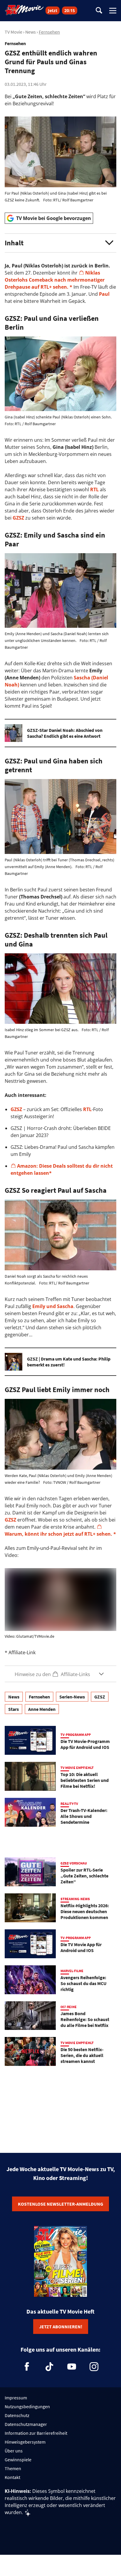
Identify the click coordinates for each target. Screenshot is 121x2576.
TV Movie (14, 32)
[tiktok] (49, 2367)
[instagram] (94, 2367)
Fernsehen (49, 32)
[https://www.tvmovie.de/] (24, 10)
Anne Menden (42, 1709)
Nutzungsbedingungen (27, 2406)
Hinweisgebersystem (25, 2442)
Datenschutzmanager (26, 2424)
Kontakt (12, 2477)
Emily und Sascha (53, 1306)
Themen (13, 2468)
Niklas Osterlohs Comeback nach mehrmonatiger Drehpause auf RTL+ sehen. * (55, 280)
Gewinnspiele (18, 2460)
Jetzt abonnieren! (61, 2327)
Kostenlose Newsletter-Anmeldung (60, 2204)
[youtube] (72, 2367)
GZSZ (18, 518)
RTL (94, 489)
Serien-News (72, 1697)
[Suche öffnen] (99, 11)
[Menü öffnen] (113, 11)
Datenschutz (17, 2415)
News (31, 32)
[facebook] (27, 2367)
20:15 (70, 10)
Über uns (14, 2451)
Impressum (16, 2398)
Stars (14, 1709)
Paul (104, 294)
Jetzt (53, 10)
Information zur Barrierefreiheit (36, 2433)
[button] (60, 243)
